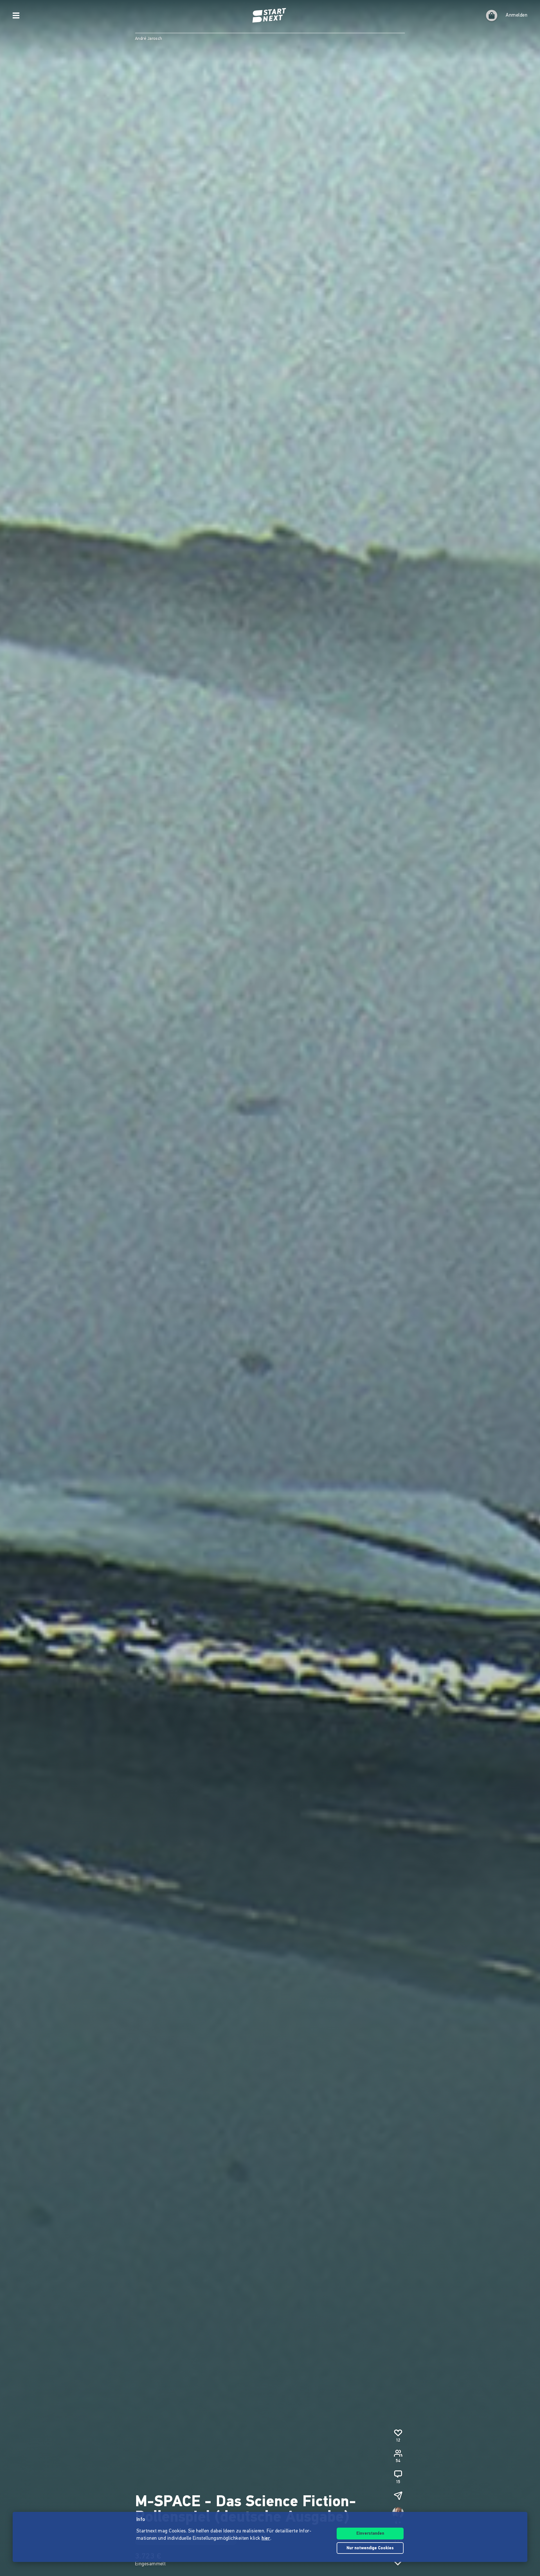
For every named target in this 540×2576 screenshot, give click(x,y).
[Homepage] (270, 15)
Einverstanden (370, 2534)
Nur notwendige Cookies (370, 2548)
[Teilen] (398, 2496)
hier (266, 2539)
